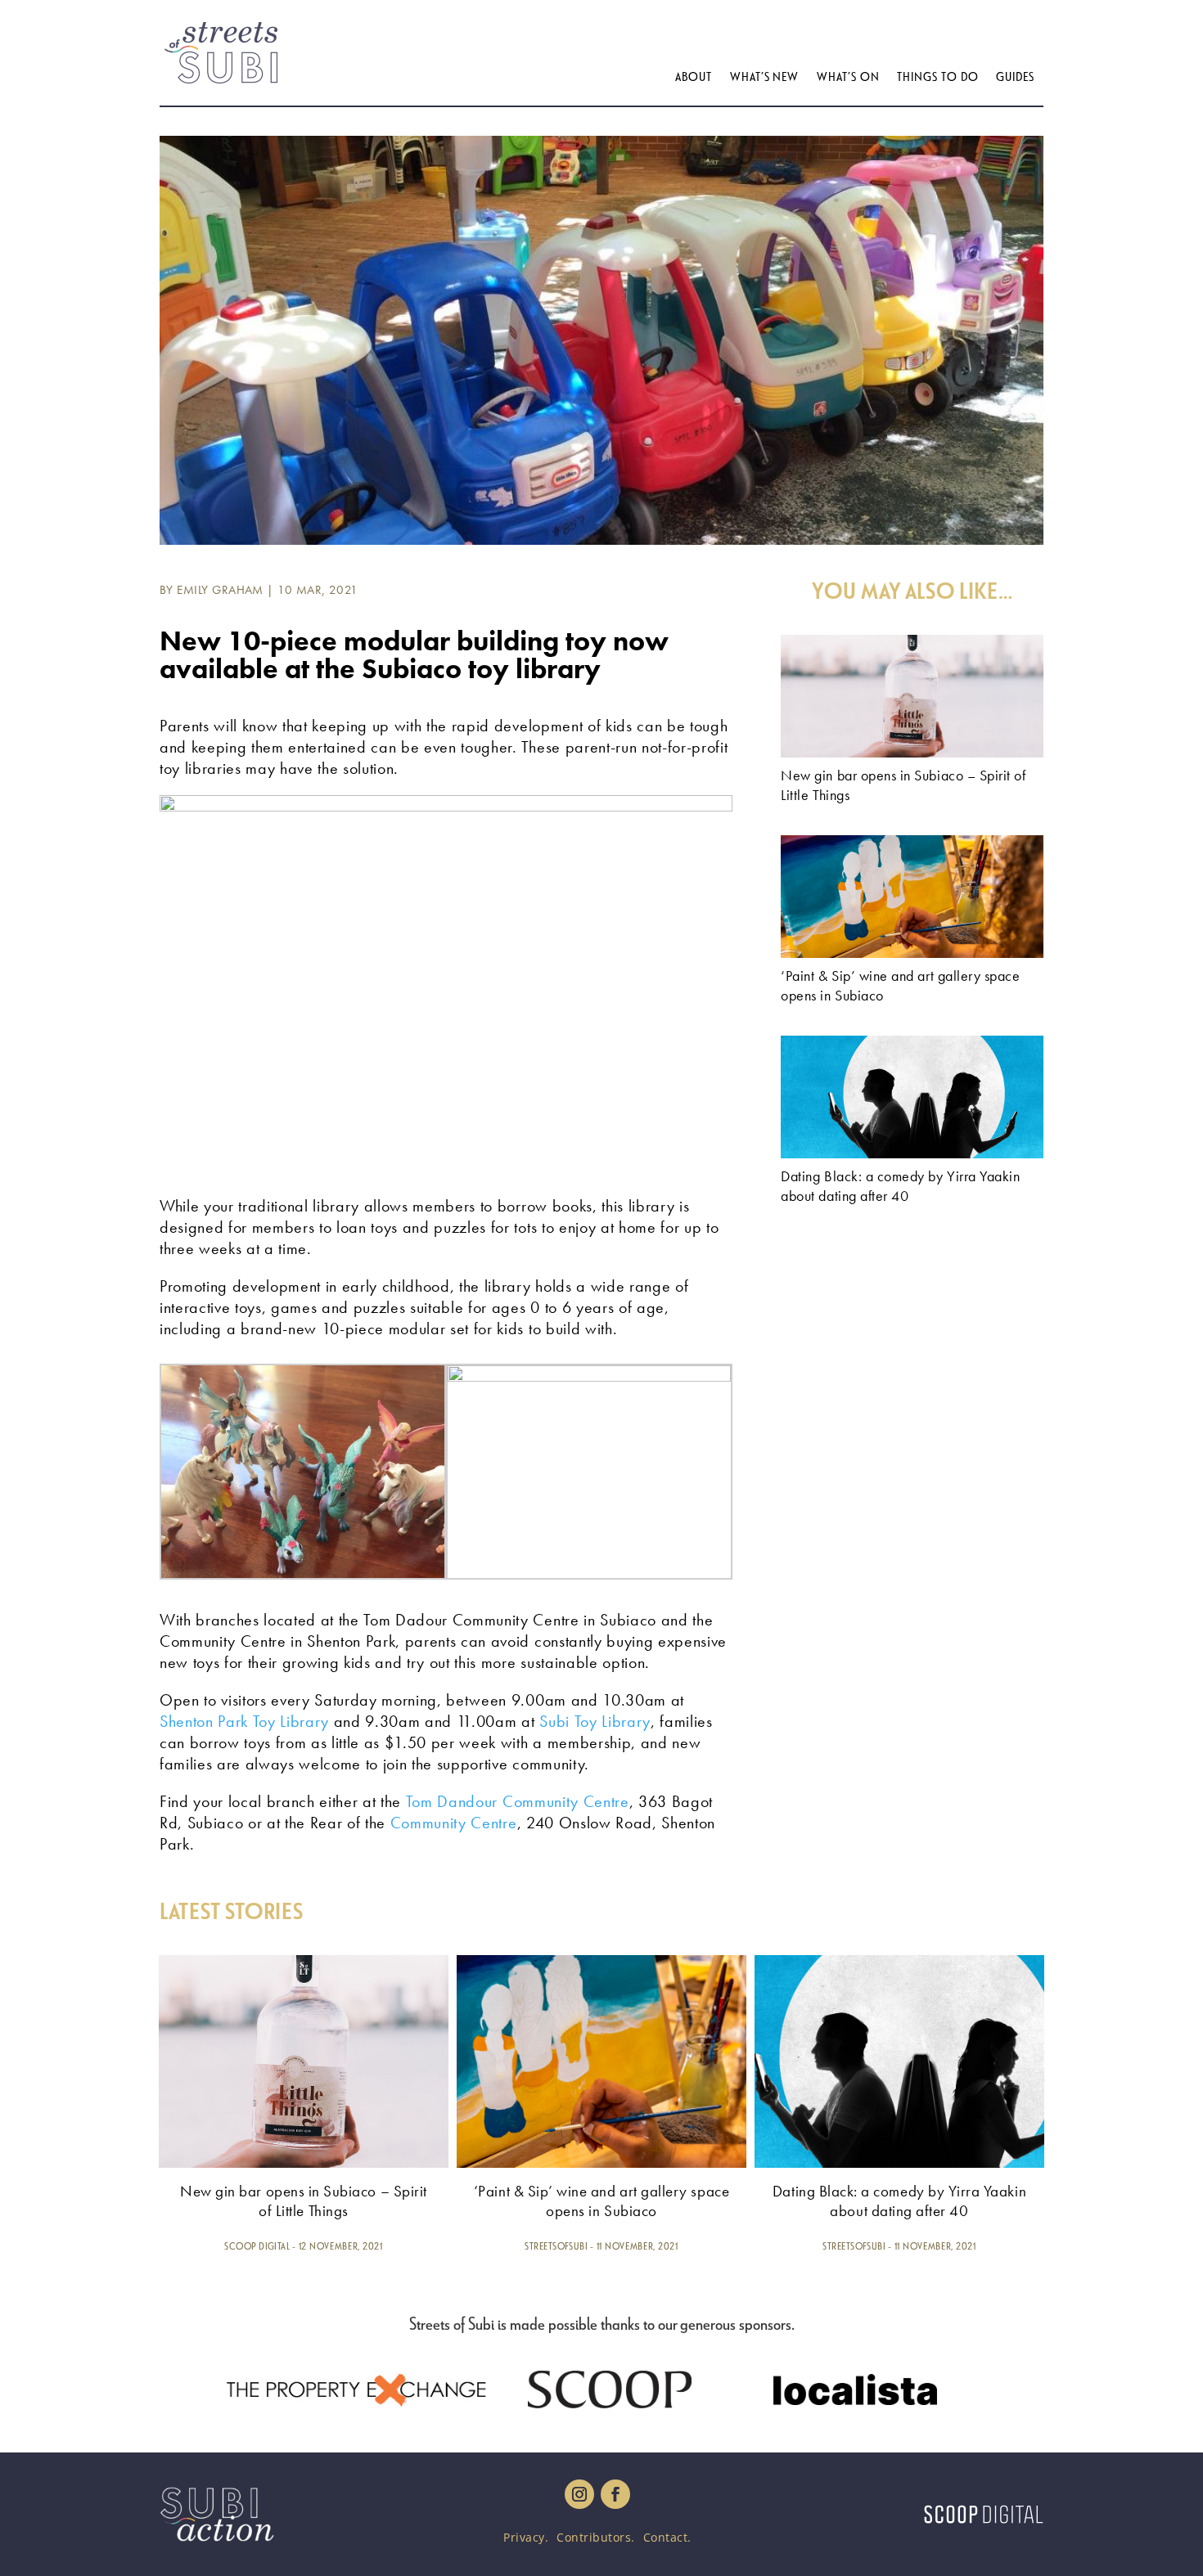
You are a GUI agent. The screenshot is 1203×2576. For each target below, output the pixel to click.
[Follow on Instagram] (579, 2494)
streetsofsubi (556, 2246)
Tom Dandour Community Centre (518, 1801)
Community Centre (454, 1823)
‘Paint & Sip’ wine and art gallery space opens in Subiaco (601, 2201)
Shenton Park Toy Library (244, 1721)
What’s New (764, 77)
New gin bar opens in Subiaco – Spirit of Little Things (304, 2201)
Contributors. (596, 2537)
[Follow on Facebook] (615, 2494)
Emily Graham (220, 590)
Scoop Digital (257, 2246)
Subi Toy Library (593, 1721)
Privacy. (526, 2537)
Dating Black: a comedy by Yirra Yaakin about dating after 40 (900, 1186)
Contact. (667, 2537)
